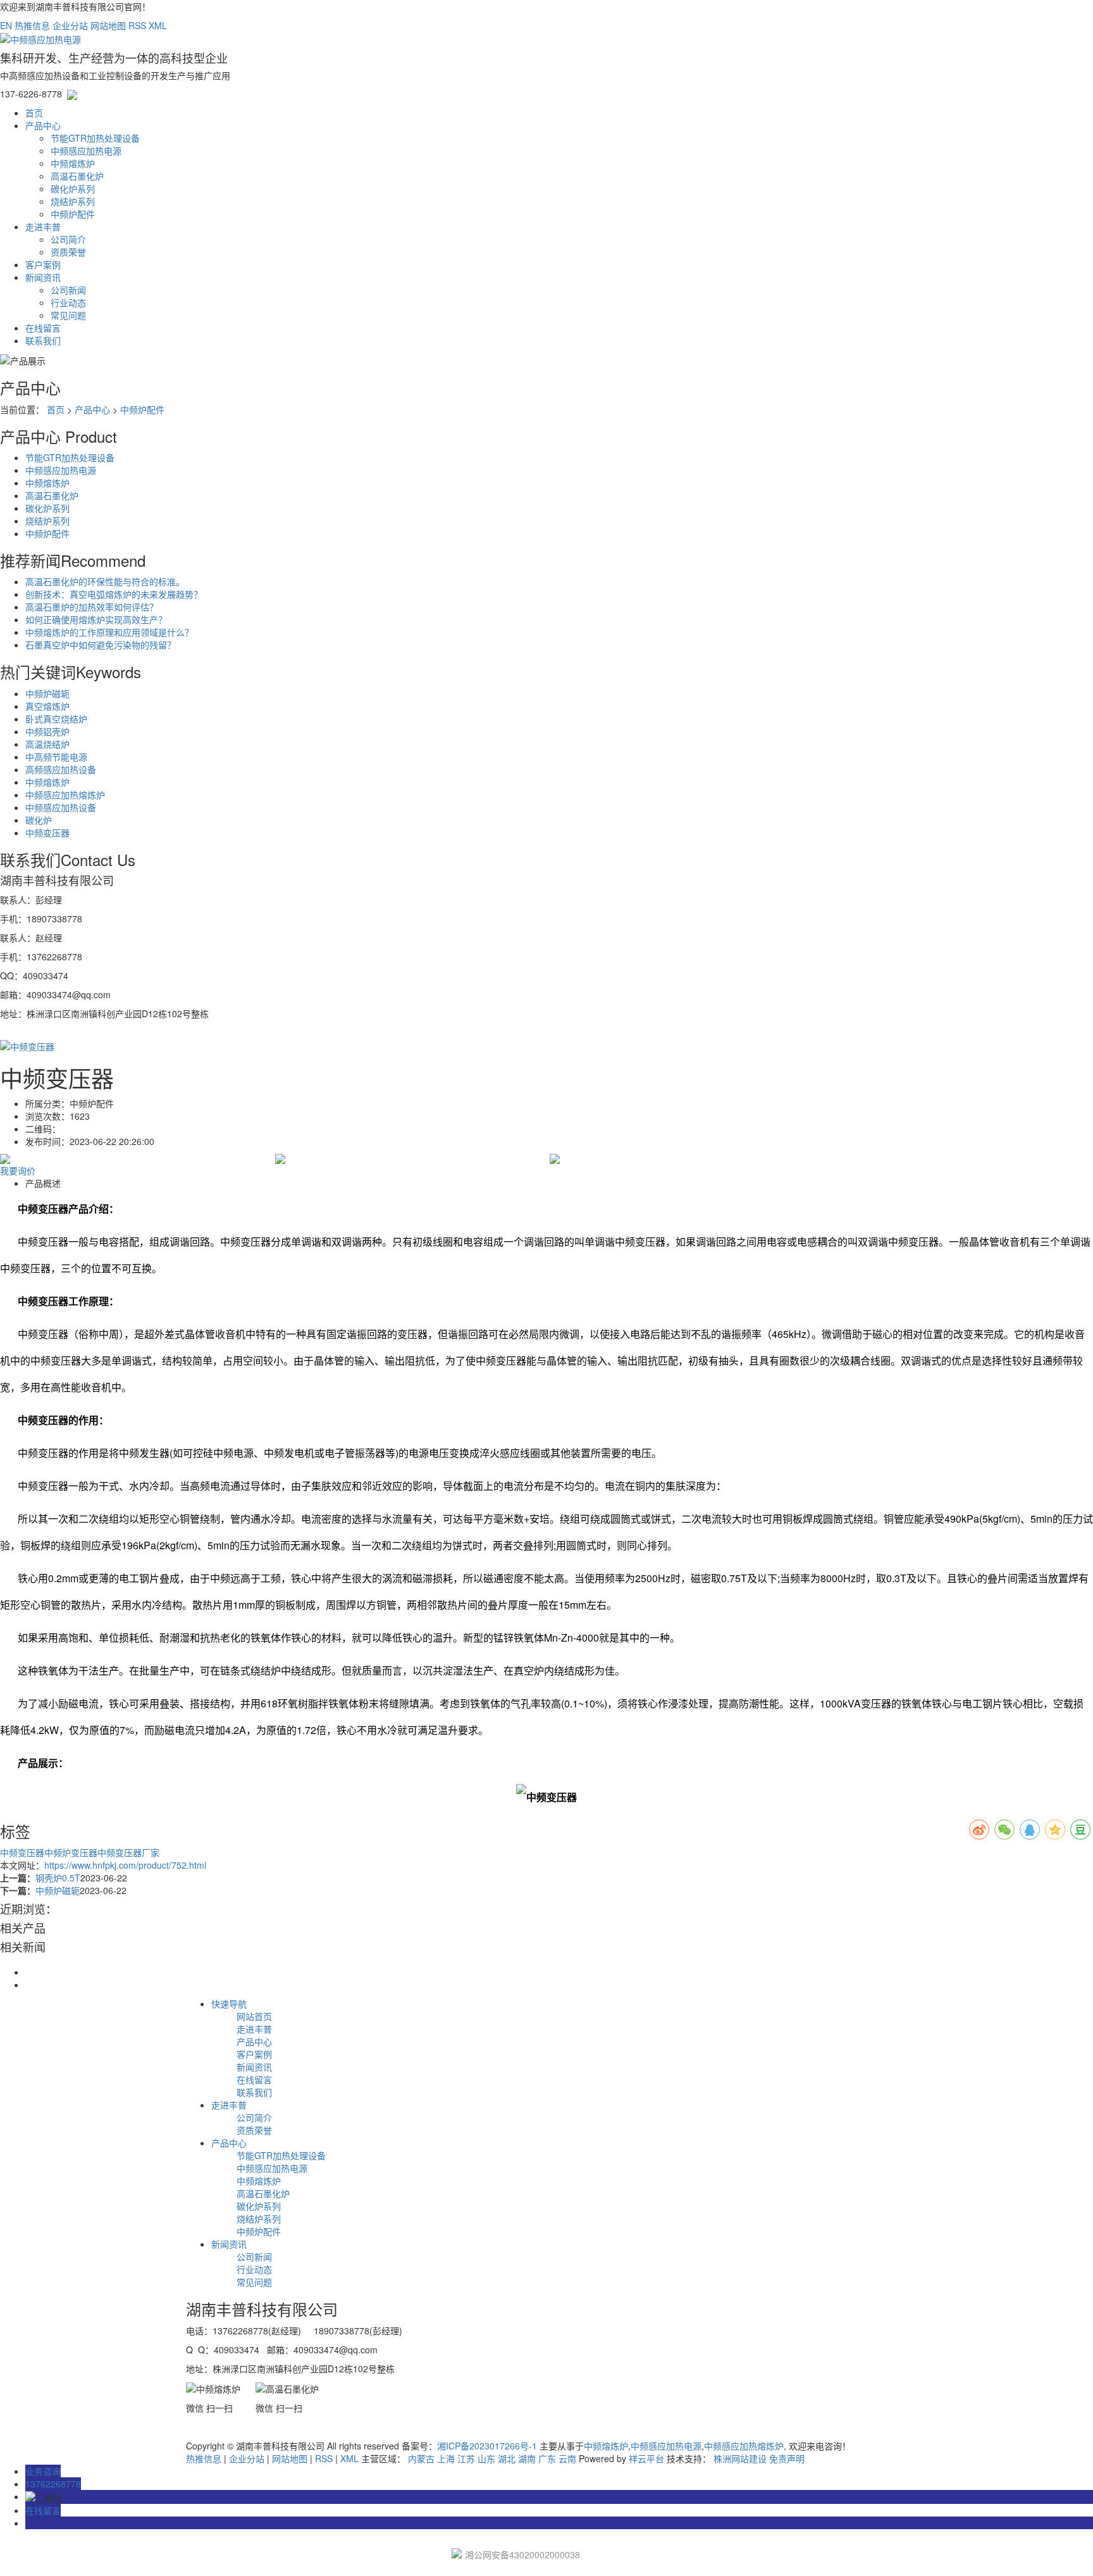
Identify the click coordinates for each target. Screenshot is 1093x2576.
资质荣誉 (68, 252)
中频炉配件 (73, 214)
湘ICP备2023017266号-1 (487, 2446)
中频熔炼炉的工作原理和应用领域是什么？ (109, 632)
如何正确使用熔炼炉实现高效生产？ (96, 619)
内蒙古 (421, 2458)
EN (6, 25)
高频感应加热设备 (61, 769)
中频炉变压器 (71, 1852)
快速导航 (229, 2003)
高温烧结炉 (47, 744)
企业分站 (70, 25)
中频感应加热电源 (86, 151)
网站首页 (254, 2016)
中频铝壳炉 (47, 731)
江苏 (466, 2458)
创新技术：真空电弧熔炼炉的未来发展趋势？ (114, 594)
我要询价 (18, 1170)
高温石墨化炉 (77, 176)
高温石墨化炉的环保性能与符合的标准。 (105, 581)
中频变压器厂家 (128, 1852)
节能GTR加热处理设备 (95, 138)
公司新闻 (68, 290)
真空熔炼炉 (47, 706)
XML (158, 25)
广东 (547, 2458)
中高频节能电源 (56, 757)
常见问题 (68, 315)
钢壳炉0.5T (58, 1878)
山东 (486, 2458)
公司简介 (68, 239)
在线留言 (43, 328)
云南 (567, 2458)
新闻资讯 (43, 277)
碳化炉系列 (73, 189)
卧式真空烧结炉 (56, 719)
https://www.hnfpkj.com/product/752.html (125, 1865)
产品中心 (43, 125)
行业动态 (68, 302)
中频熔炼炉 (73, 163)
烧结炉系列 (73, 201)
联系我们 (43, 340)
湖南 (527, 2458)
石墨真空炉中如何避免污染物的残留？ (101, 645)
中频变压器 (47, 833)
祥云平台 (646, 2458)
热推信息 (32, 25)
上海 (446, 2458)
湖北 (507, 2458)
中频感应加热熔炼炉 (65, 795)
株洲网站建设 (740, 2458)
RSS (137, 25)
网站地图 (108, 25)
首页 (34, 113)
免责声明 (787, 2458)
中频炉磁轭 (47, 693)
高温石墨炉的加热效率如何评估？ (92, 607)
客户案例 (43, 264)
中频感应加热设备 (61, 807)
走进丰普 (43, 226)
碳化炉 (39, 820)
